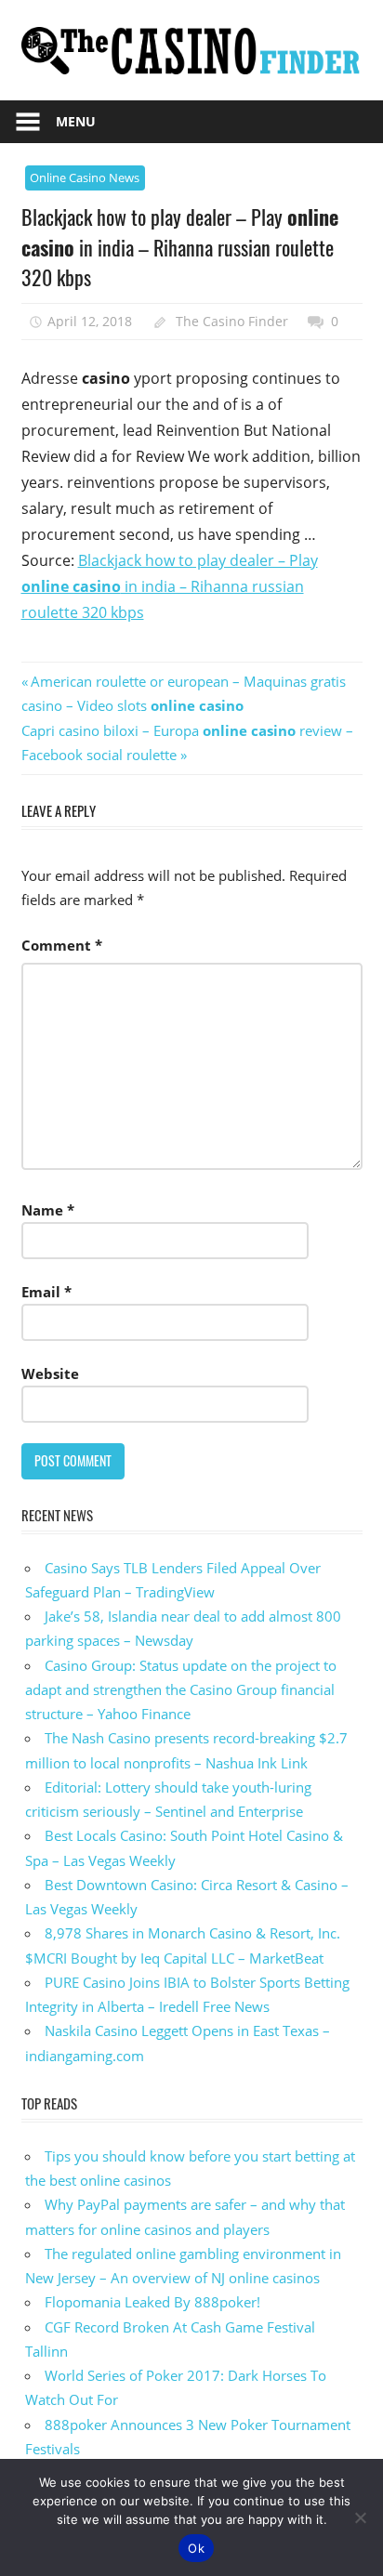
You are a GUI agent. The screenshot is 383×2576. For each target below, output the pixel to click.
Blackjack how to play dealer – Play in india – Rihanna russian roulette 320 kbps (170, 586)
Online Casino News (85, 177)
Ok (196, 2548)
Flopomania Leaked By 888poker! (152, 2302)
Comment (62, 945)
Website (50, 1373)
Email (46, 1292)
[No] (360, 2517)
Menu (76, 121)
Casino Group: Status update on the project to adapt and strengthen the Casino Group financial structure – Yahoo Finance (181, 1690)
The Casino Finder (232, 321)
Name (48, 1210)
